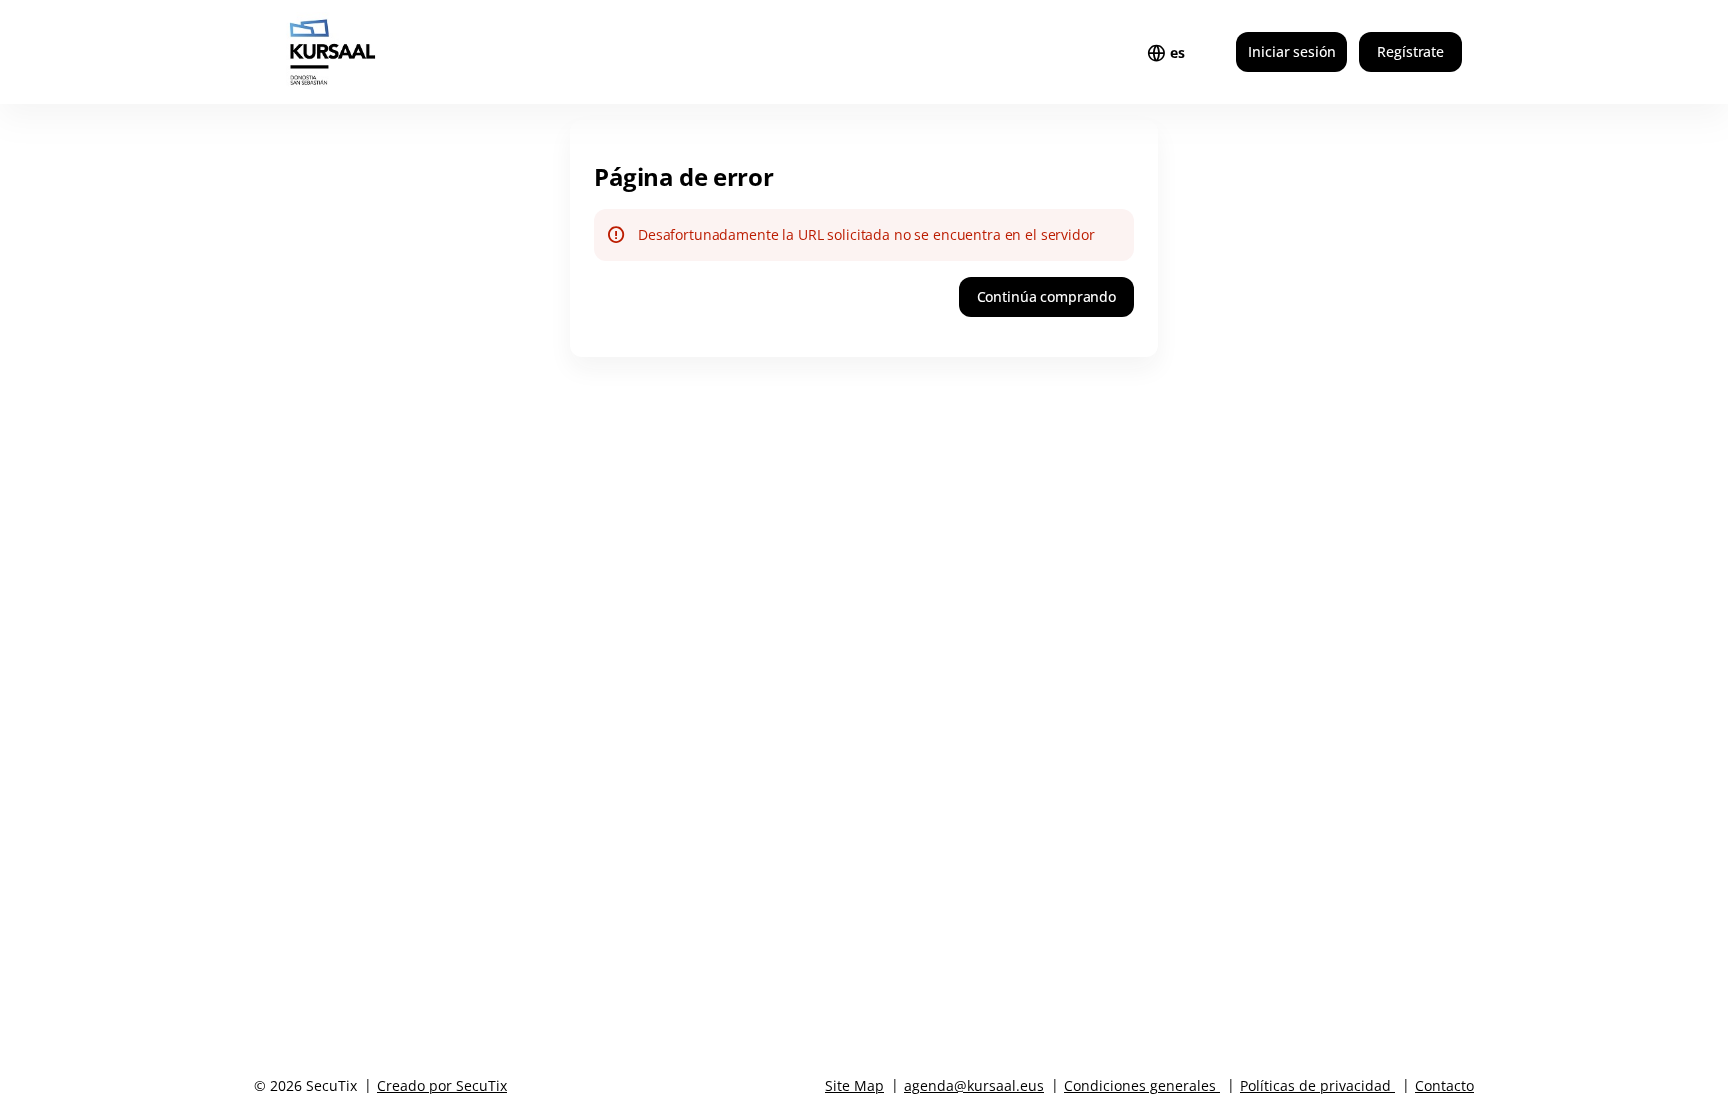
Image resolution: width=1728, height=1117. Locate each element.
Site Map (854, 1085)
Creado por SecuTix (442, 1085)
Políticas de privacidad (1315, 1085)
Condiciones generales (1140, 1085)
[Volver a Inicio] (372, 52)
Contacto (1444, 1085)
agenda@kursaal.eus (974, 1085)
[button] (1046, 297)
